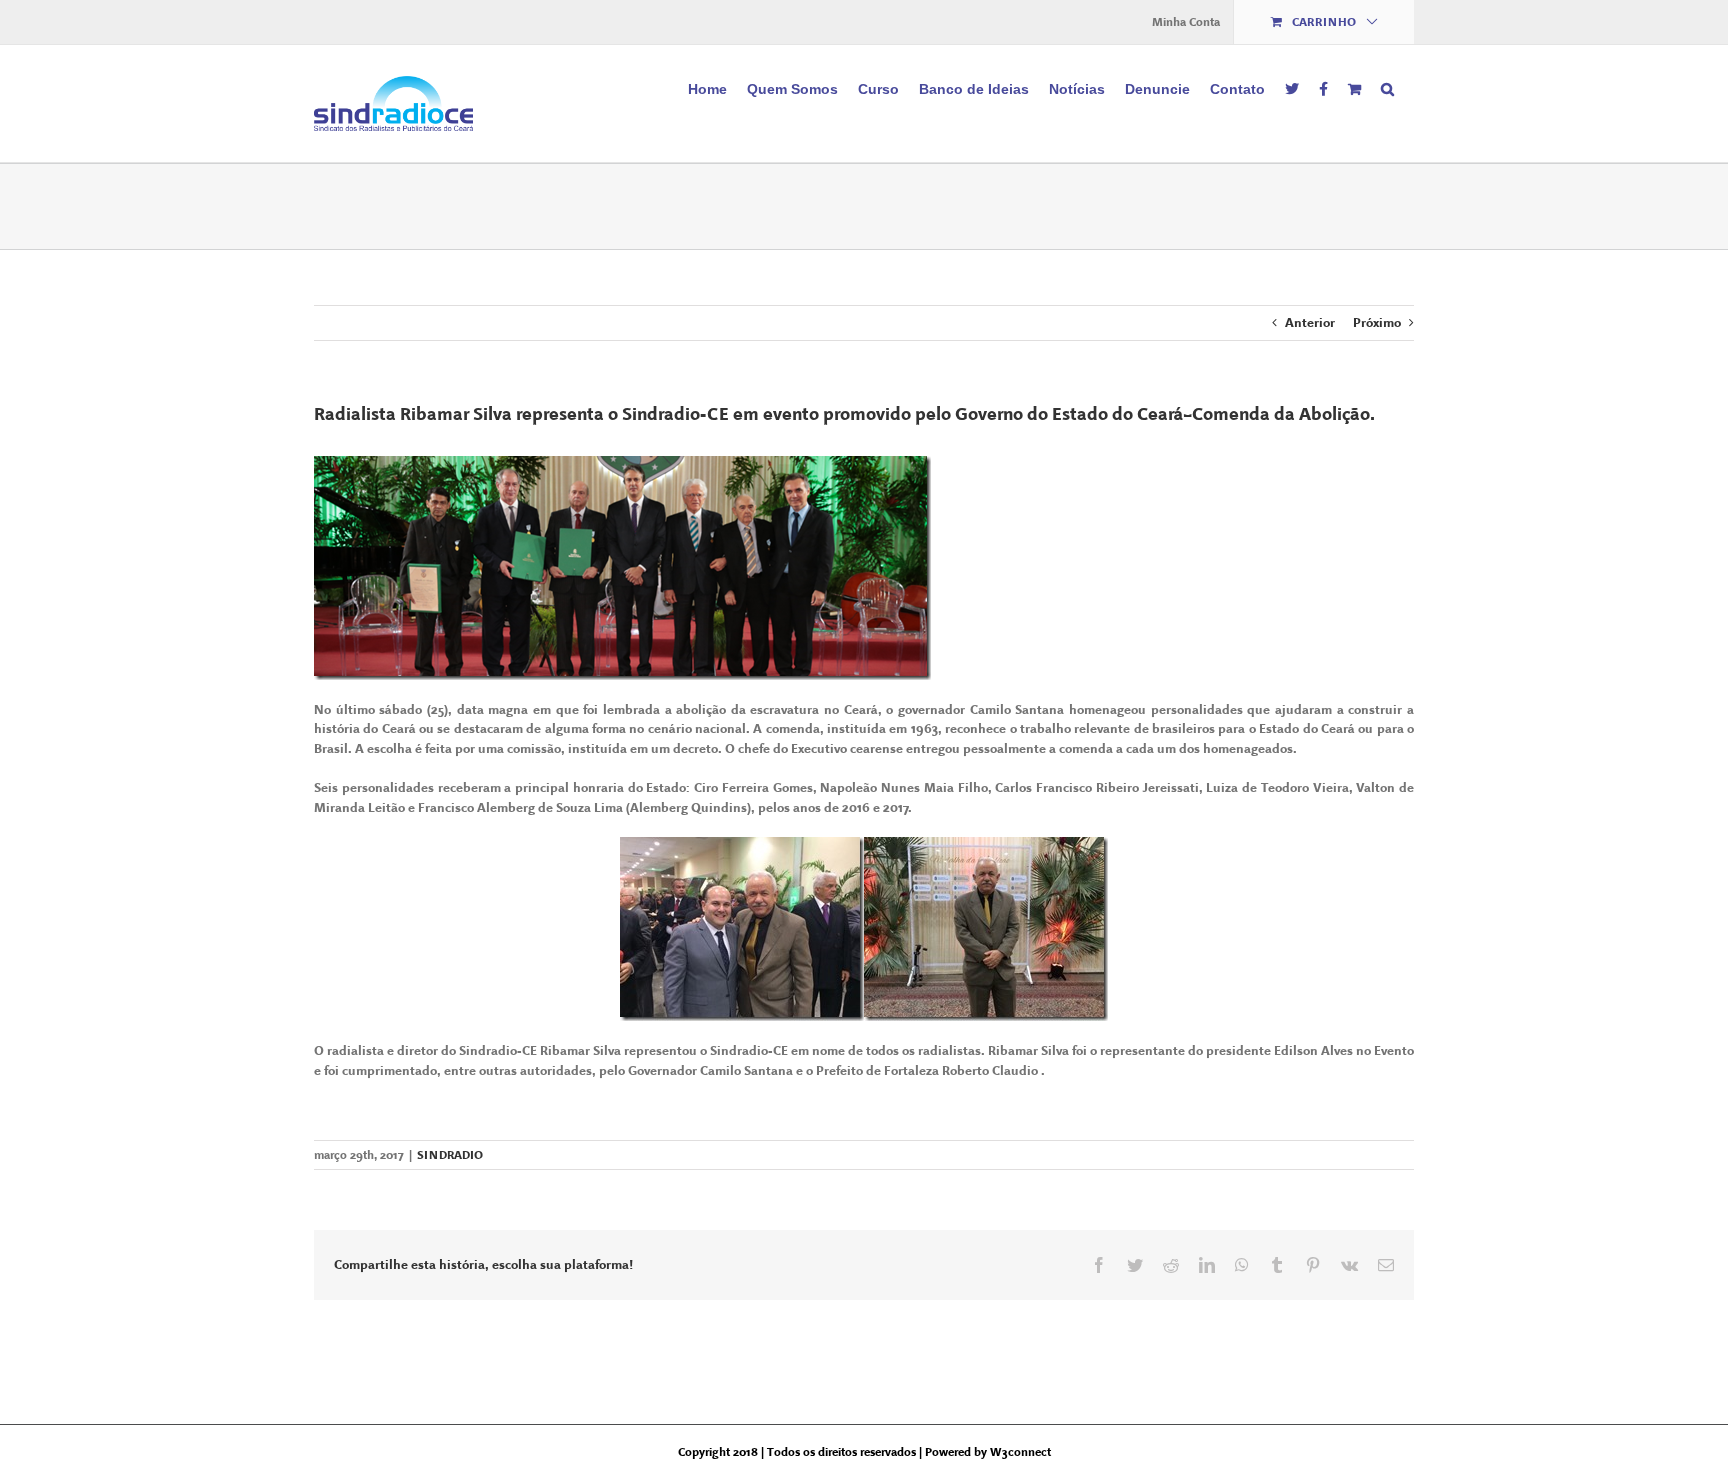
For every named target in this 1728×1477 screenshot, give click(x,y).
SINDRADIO (450, 1155)
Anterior (1310, 322)
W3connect (1020, 1452)
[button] (1387, 87)
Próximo (1377, 322)
